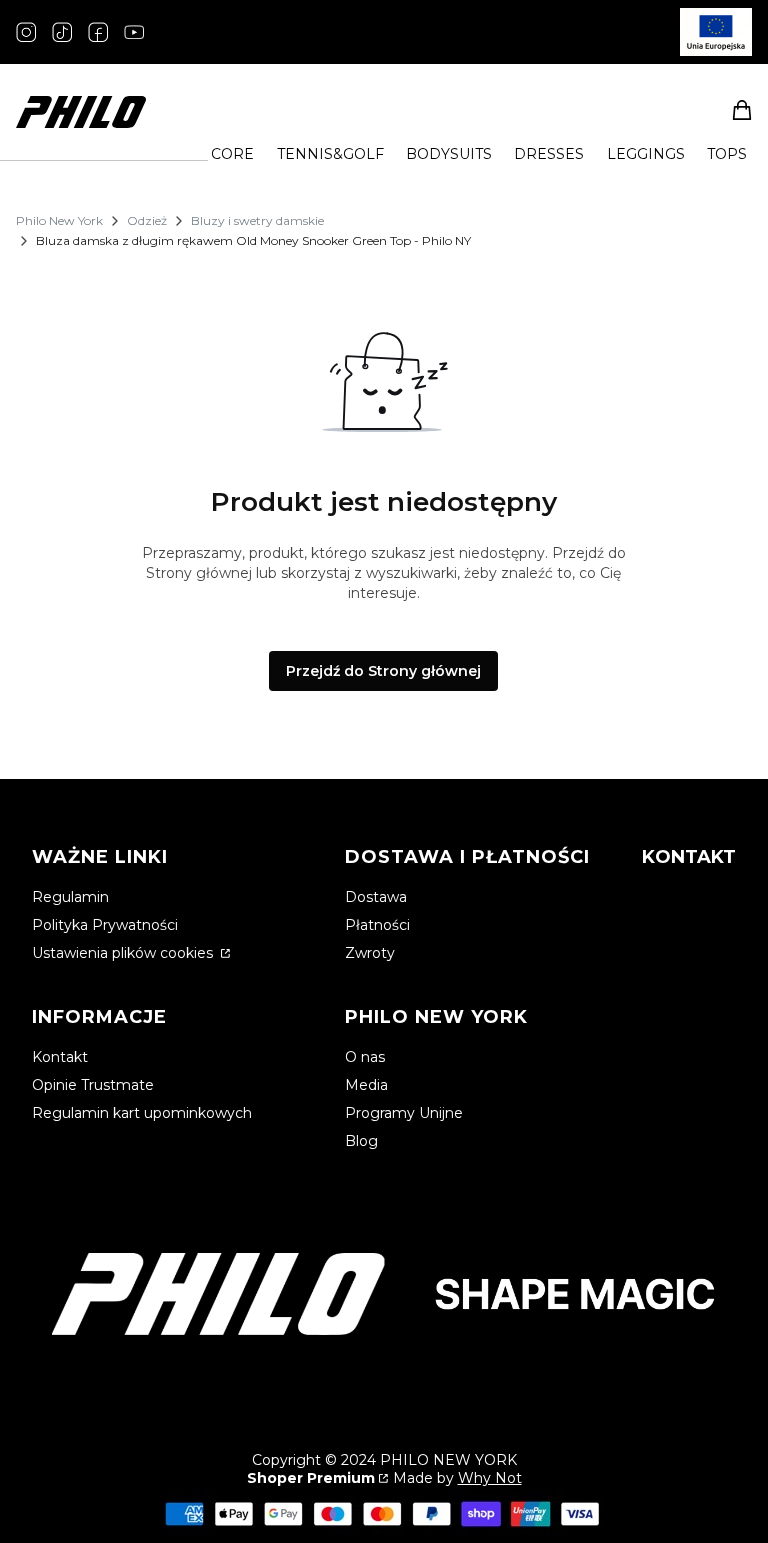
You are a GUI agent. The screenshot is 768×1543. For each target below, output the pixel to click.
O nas (365, 1057)
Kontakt (60, 1057)
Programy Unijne (404, 1113)
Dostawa (376, 897)
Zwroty (370, 953)
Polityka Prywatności (105, 925)
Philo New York (59, 220)
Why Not (490, 1478)
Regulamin (70, 897)
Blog (361, 1141)
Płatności (377, 925)
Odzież (147, 220)
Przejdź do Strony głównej (383, 671)
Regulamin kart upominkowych (142, 1113)
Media (366, 1085)
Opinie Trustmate (93, 1085)
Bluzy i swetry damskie (257, 220)
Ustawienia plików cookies (124, 953)
